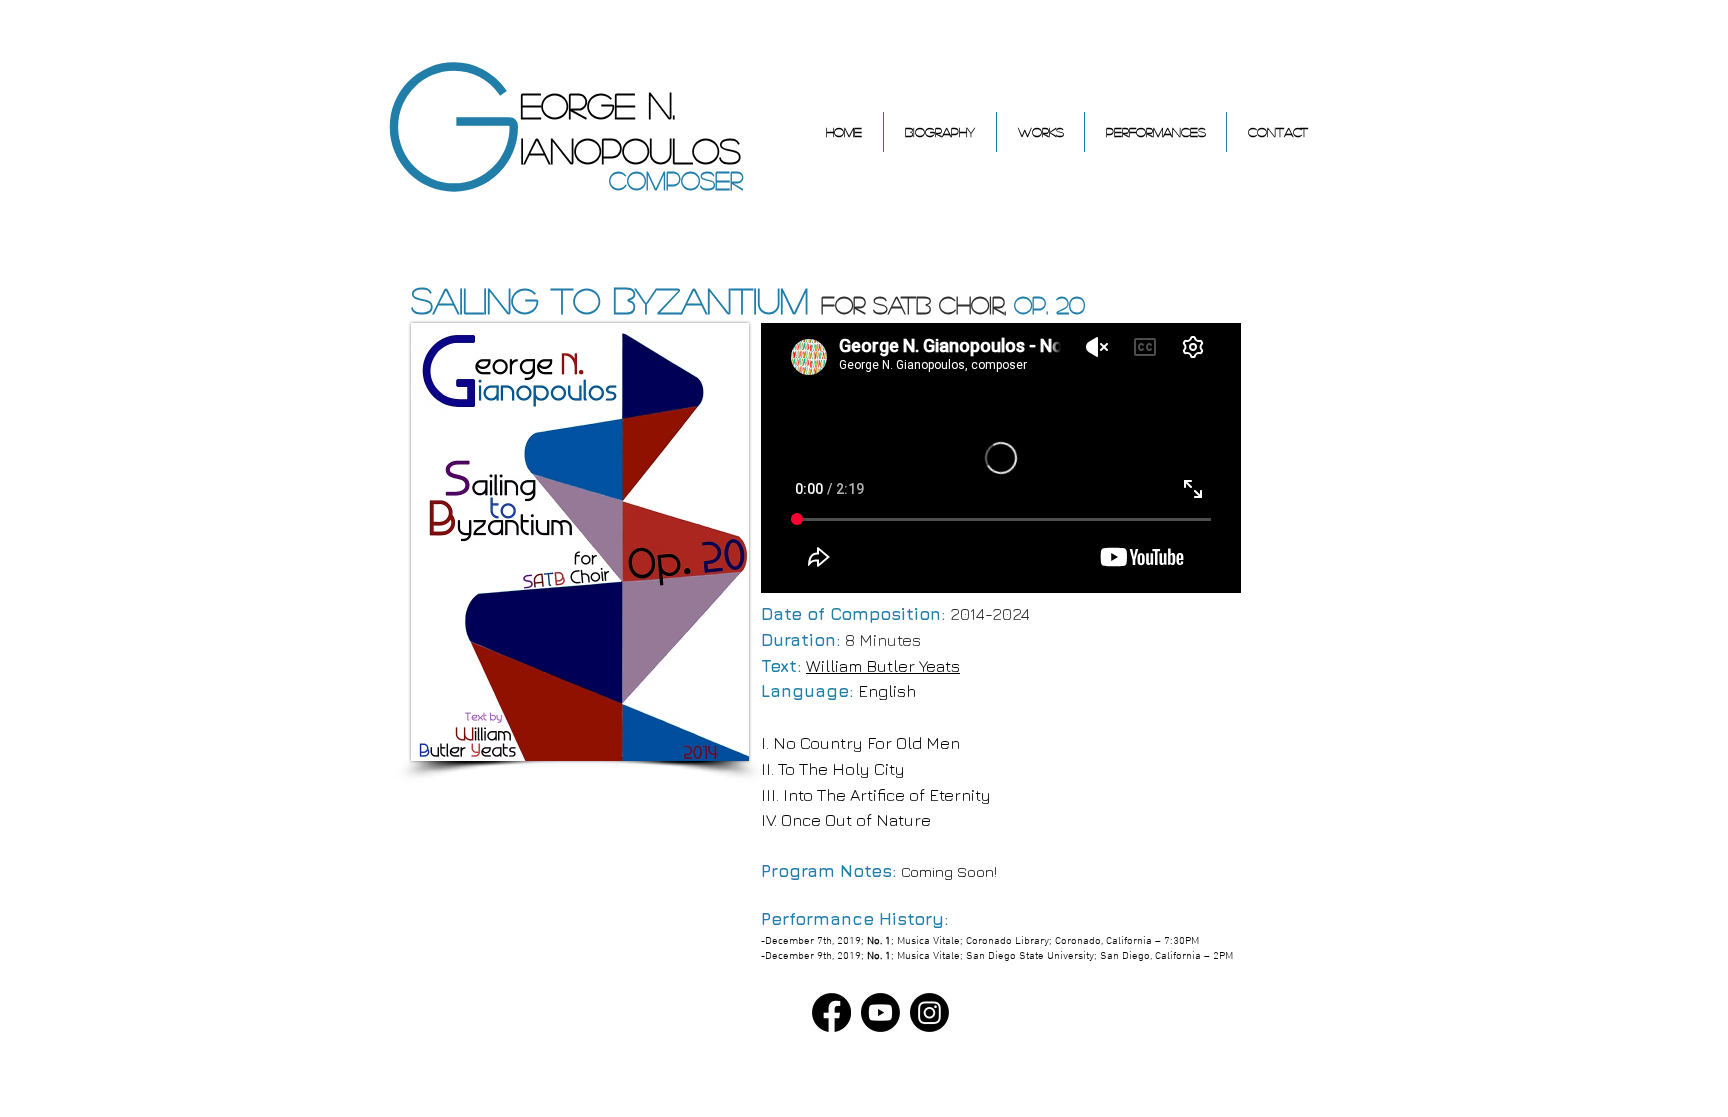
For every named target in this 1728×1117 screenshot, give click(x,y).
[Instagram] (929, 1012)
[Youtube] (880, 1012)
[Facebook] (831, 1012)
